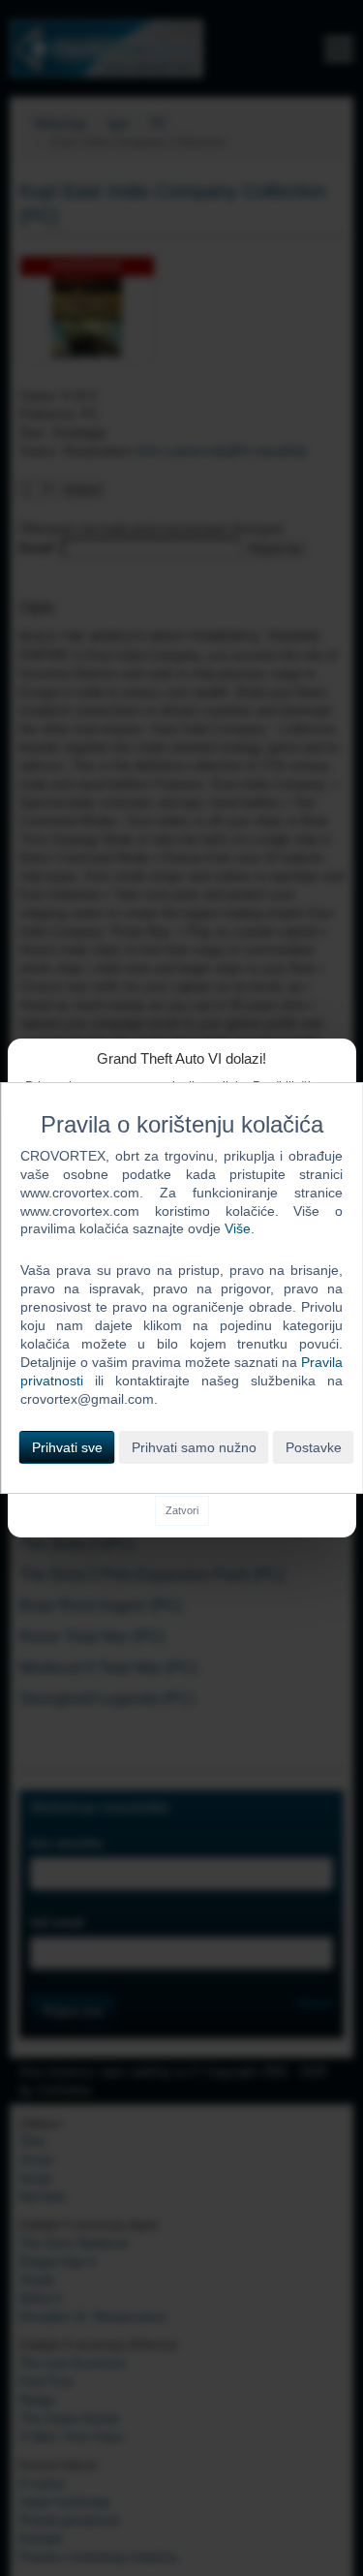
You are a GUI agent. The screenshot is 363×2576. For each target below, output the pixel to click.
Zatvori (182, 1510)
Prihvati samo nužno (194, 1447)
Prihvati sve (67, 1447)
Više (238, 1228)
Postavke (314, 1447)
